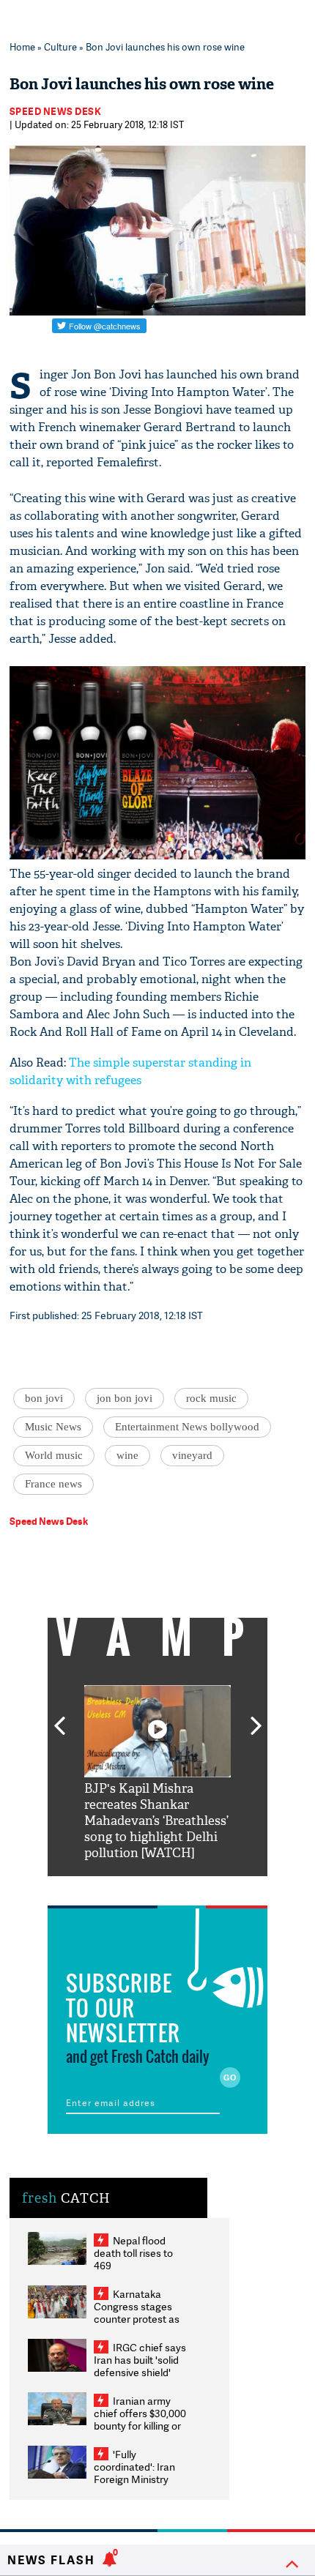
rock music (211, 1398)
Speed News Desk (56, 111)
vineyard (192, 1455)
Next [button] (256, 1717)
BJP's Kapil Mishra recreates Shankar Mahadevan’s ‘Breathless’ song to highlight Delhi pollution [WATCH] (156, 1821)
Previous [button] (59, 1717)
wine (127, 1455)
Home (22, 47)
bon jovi (44, 1398)
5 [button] (201, 1887)
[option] (157, 1773)
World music (54, 1455)
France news (53, 1484)
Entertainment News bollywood (187, 1427)
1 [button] (114, 1887)
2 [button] (136, 1887)
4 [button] (179, 1887)
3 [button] (157, 1887)
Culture (60, 47)
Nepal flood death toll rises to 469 (133, 2253)
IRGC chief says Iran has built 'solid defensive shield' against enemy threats (140, 2372)
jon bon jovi (125, 1398)
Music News (53, 1427)
